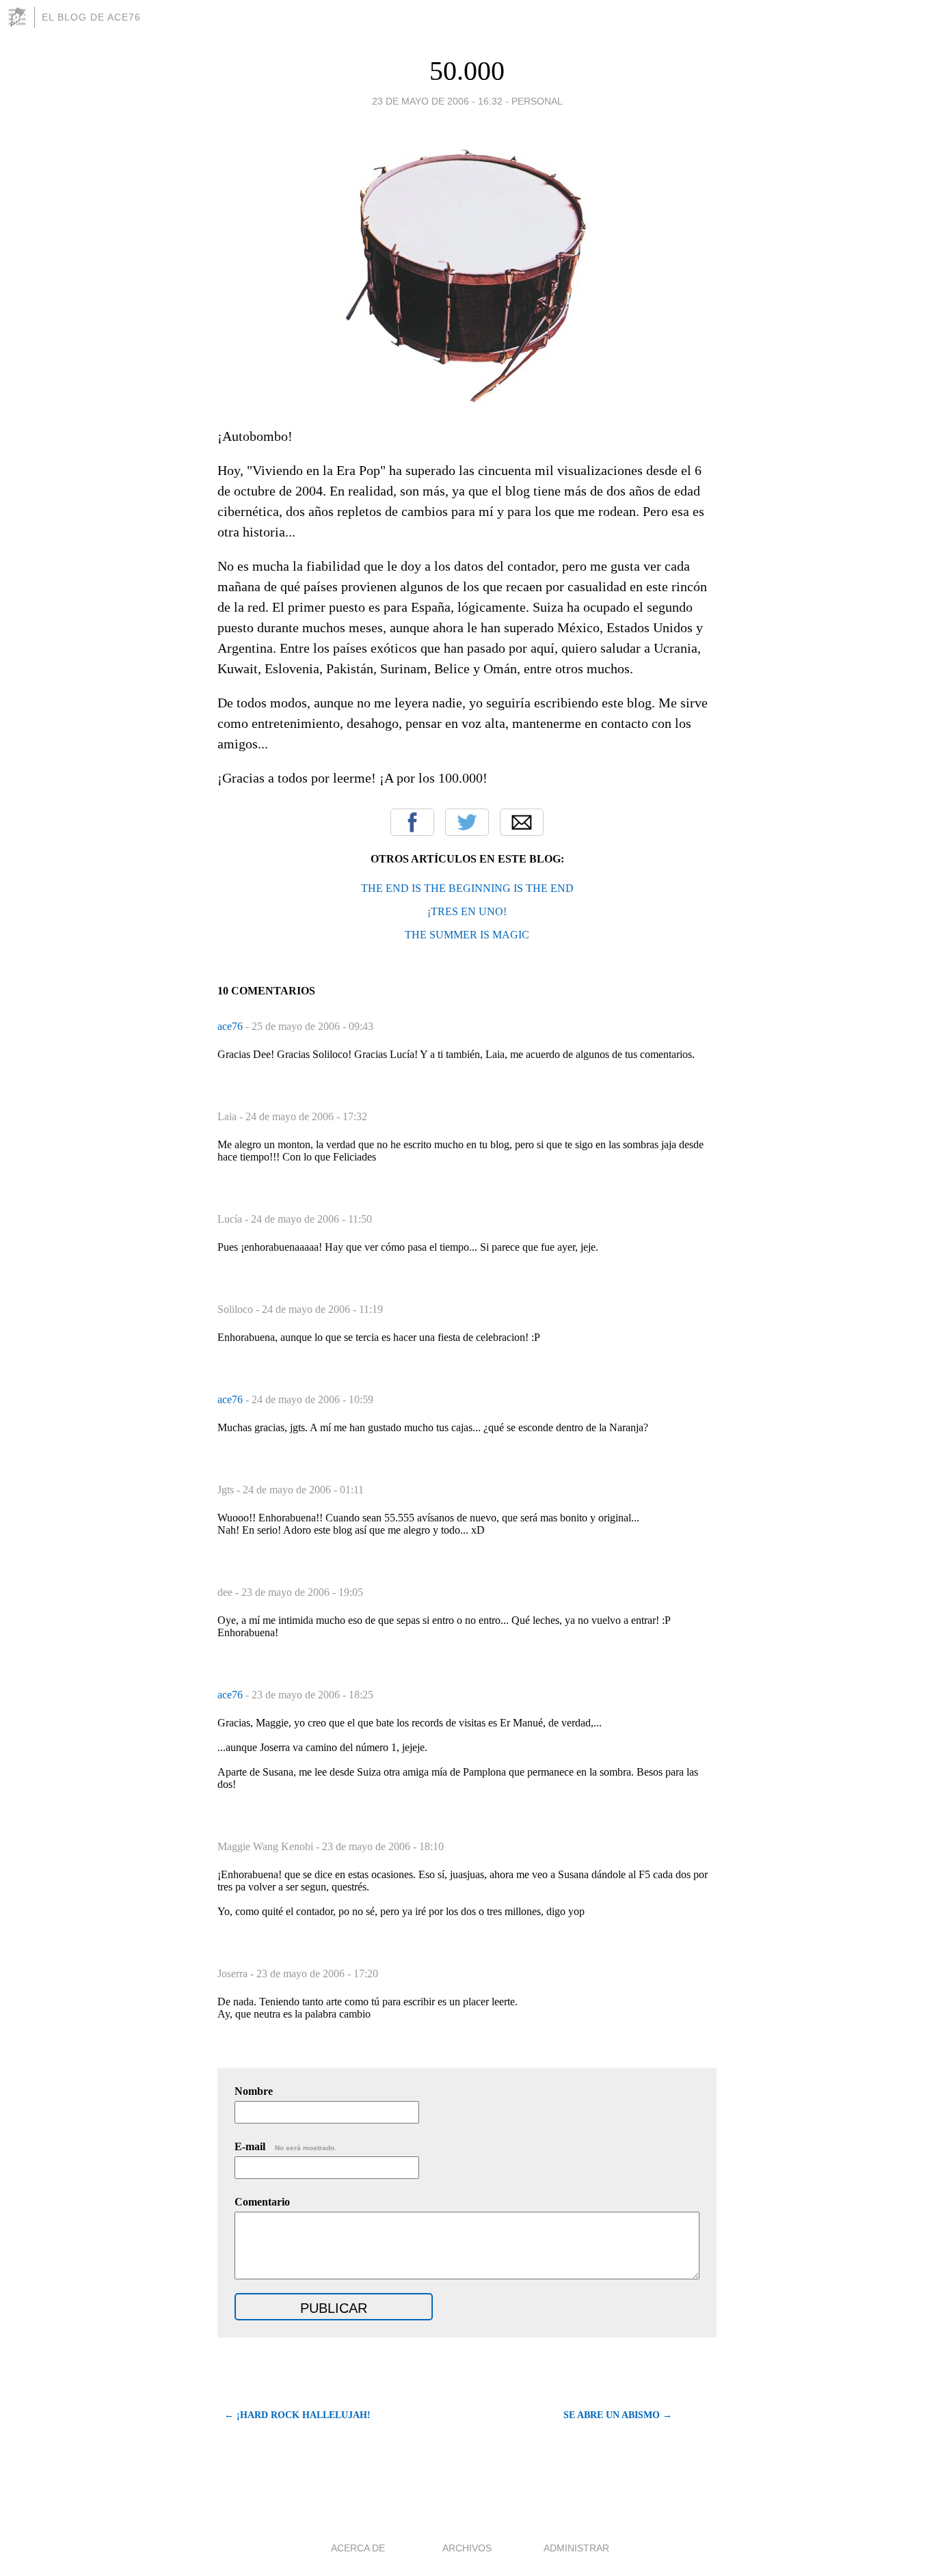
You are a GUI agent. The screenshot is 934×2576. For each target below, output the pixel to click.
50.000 (467, 71)
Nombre (254, 2091)
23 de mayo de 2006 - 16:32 (437, 101)
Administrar (576, 2548)
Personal (537, 101)
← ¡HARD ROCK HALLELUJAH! (297, 2415)
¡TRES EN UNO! (467, 911)
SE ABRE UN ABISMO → (618, 2415)
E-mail (285, 2146)
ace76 (231, 1026)
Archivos (467, 2548)
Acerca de (358, 2548)
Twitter (467, 822)
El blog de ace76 (91, 17)
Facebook (412, 822)
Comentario (262, 2202)
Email (522, 822)
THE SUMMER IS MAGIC (467, 935)
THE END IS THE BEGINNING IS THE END (467, 888)
